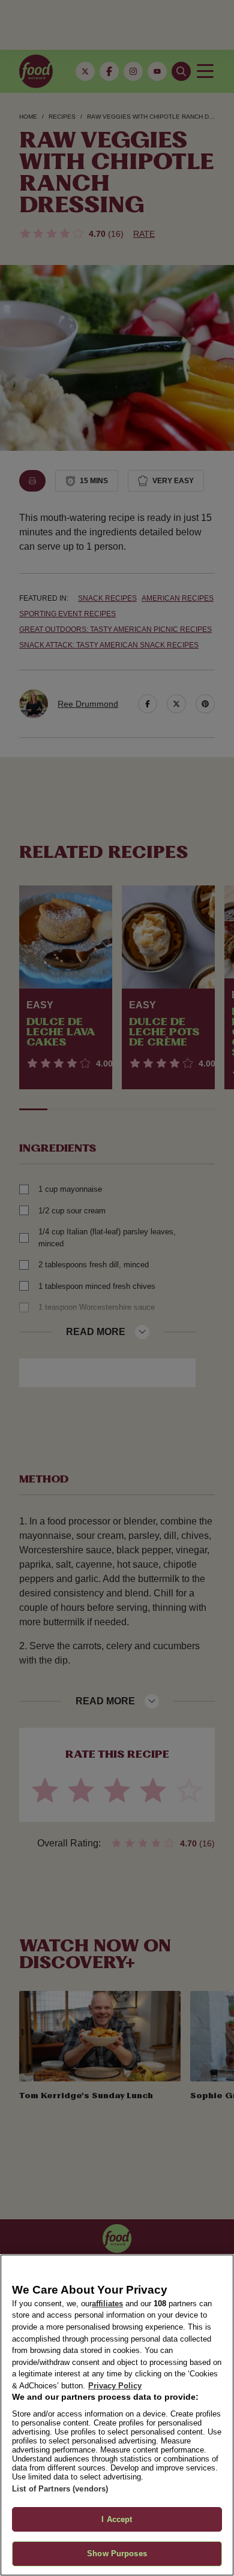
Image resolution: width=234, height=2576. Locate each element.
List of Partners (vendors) (60, 2489)
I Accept (117, 2519)
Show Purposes (117, 2554)
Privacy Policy (115, 2386)
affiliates (107, 2304)
